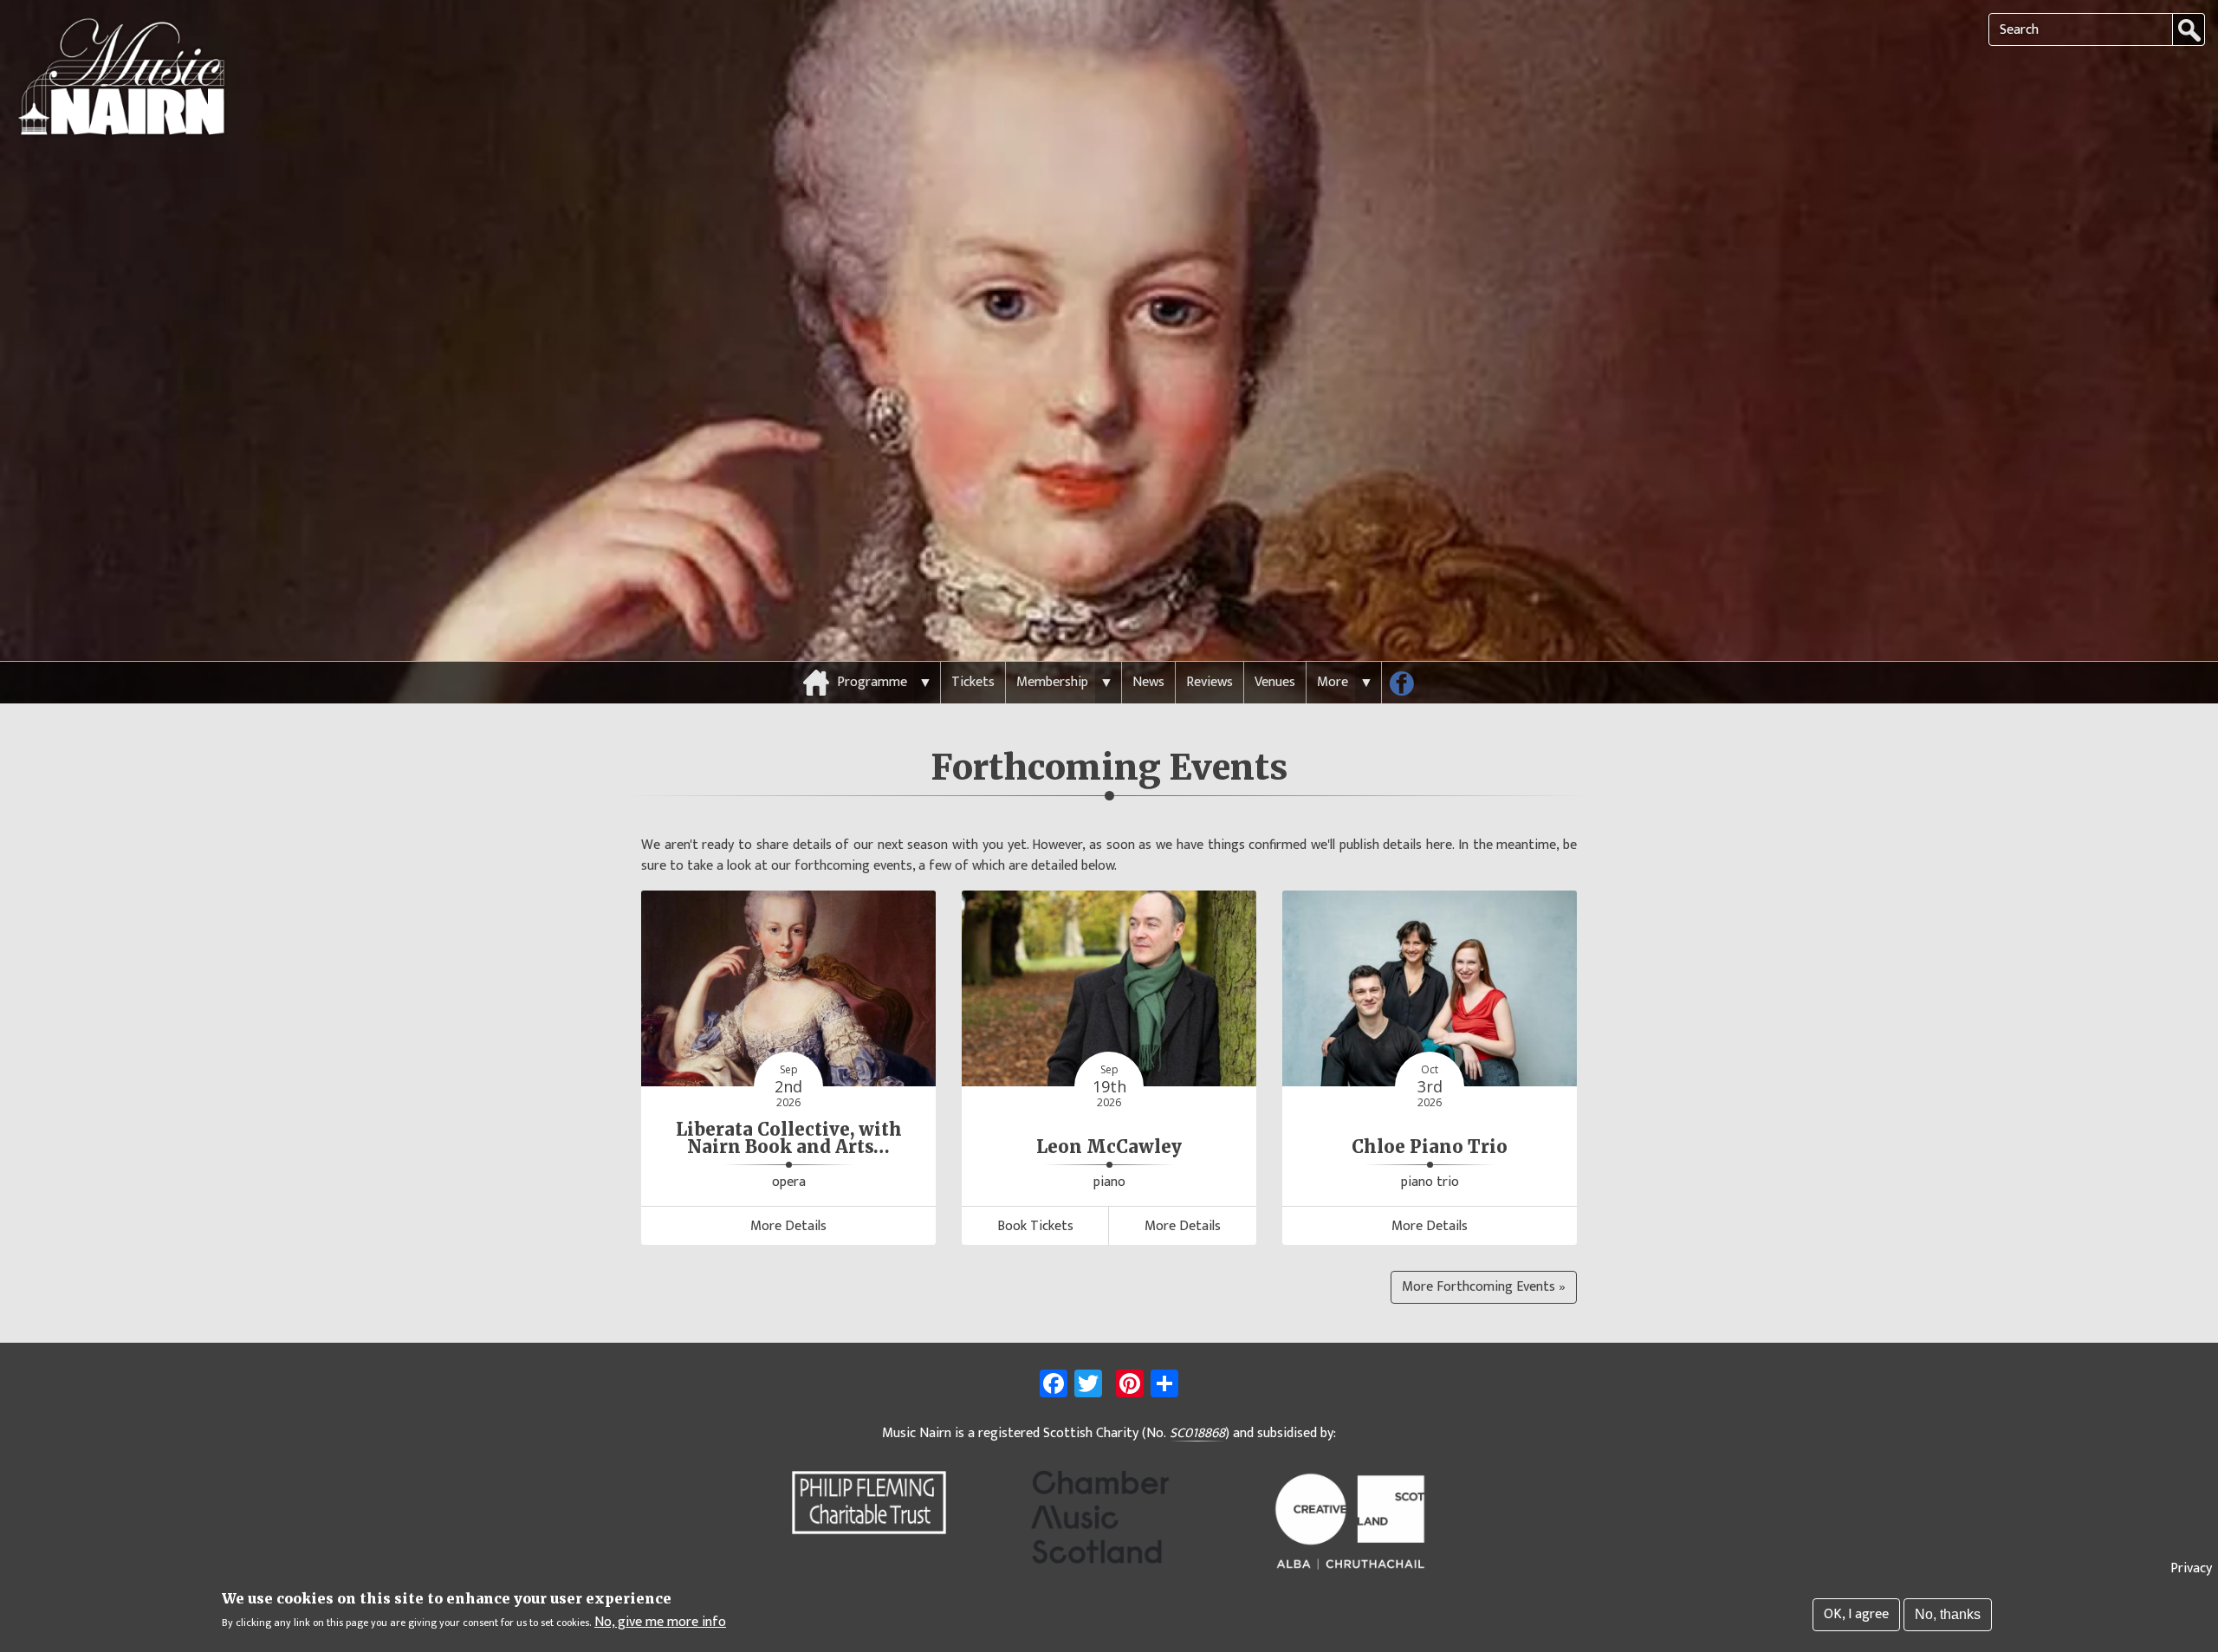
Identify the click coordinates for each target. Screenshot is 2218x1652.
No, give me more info (660, 1623)
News (1148, 682)
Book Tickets (1035, 1226)
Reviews (1210, 682)
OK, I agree (1856, 1614)
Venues (1275, 682)
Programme (872, 682)
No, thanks (1948, 1614)
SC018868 (1197, 1434)
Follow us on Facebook (1408, 687)
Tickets (973, 682)
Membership (1052, 682)
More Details (788, 1226)
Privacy (2191, 1568)
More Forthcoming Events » (1484, 1287)
